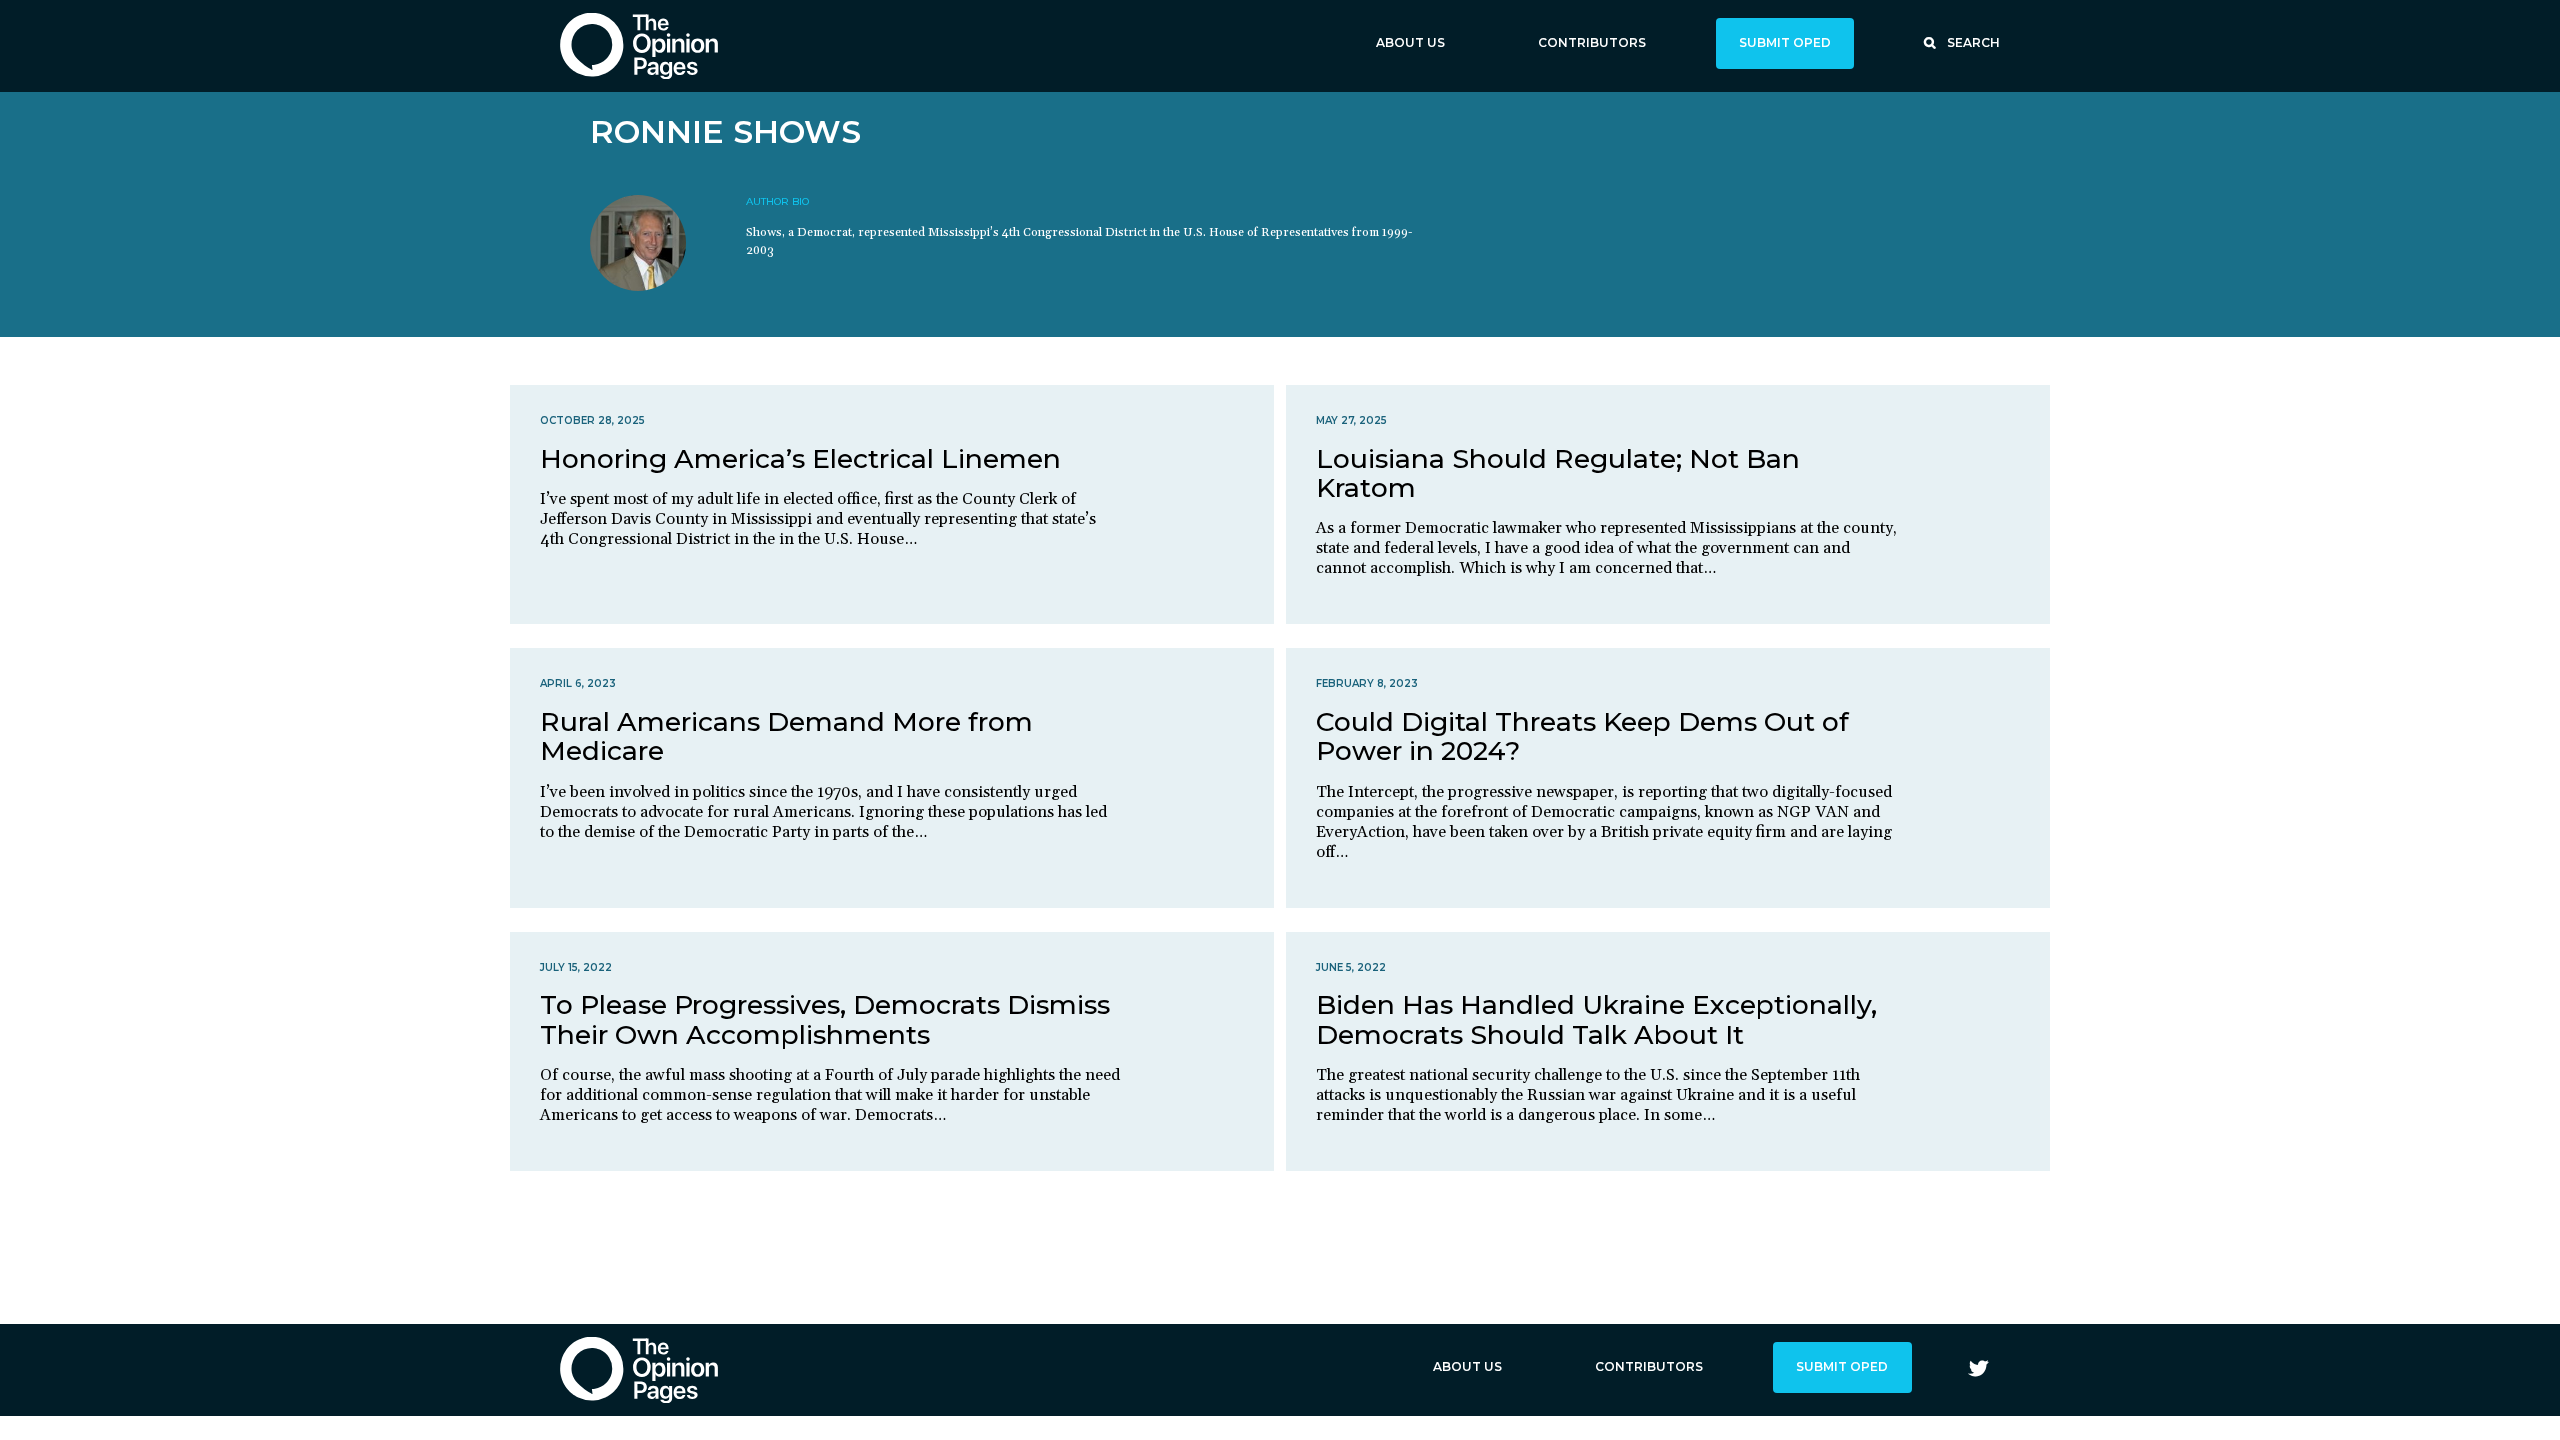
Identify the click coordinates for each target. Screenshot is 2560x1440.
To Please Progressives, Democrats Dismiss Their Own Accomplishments (825, 1019)
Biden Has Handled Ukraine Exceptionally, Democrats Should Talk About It (1596, 1019)
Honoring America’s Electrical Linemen (800, 458)
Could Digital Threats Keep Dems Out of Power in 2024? (1582, 736)
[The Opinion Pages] (639, 45)
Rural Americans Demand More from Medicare (786, 736)
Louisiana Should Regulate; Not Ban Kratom (1558, 473)
